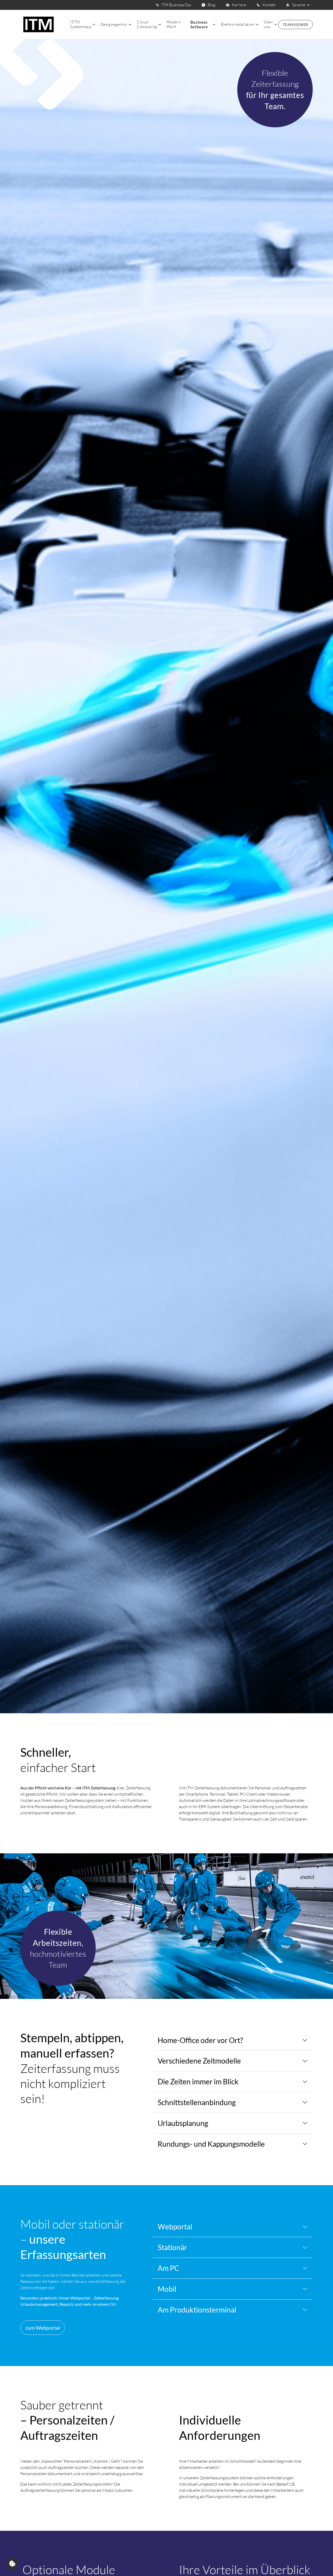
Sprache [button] (299, 5)
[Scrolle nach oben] (321, 2564)
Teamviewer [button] (296, 25)
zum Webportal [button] (43, 2328)
